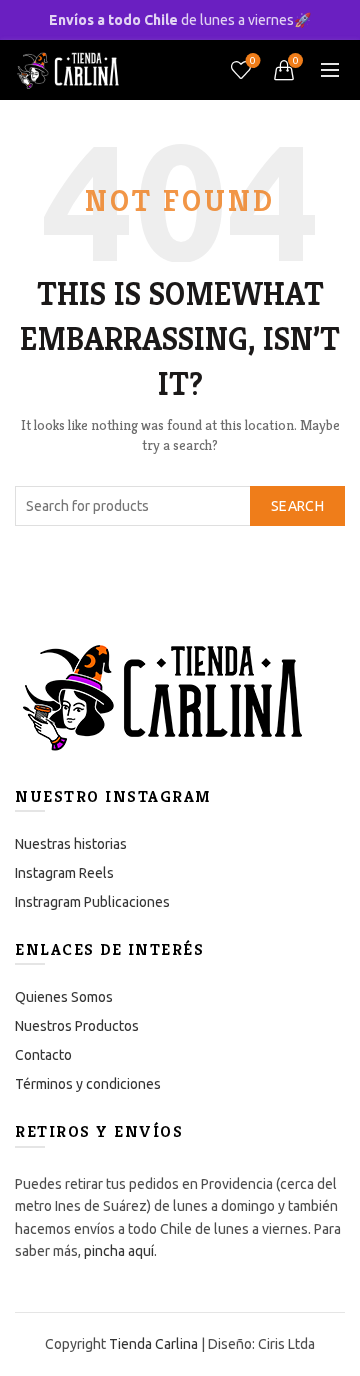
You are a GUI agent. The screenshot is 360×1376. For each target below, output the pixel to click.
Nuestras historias (71, 844)
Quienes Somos (64, 997)
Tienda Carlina (153, 1344)
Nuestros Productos (77, 1026)
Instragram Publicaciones (92, 902)
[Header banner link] (180, 20)
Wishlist (253, 60)
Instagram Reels (64, 873)
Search (297, 506)
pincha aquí (119, 1251)
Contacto (43, 1055)
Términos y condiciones (88, 1084)
